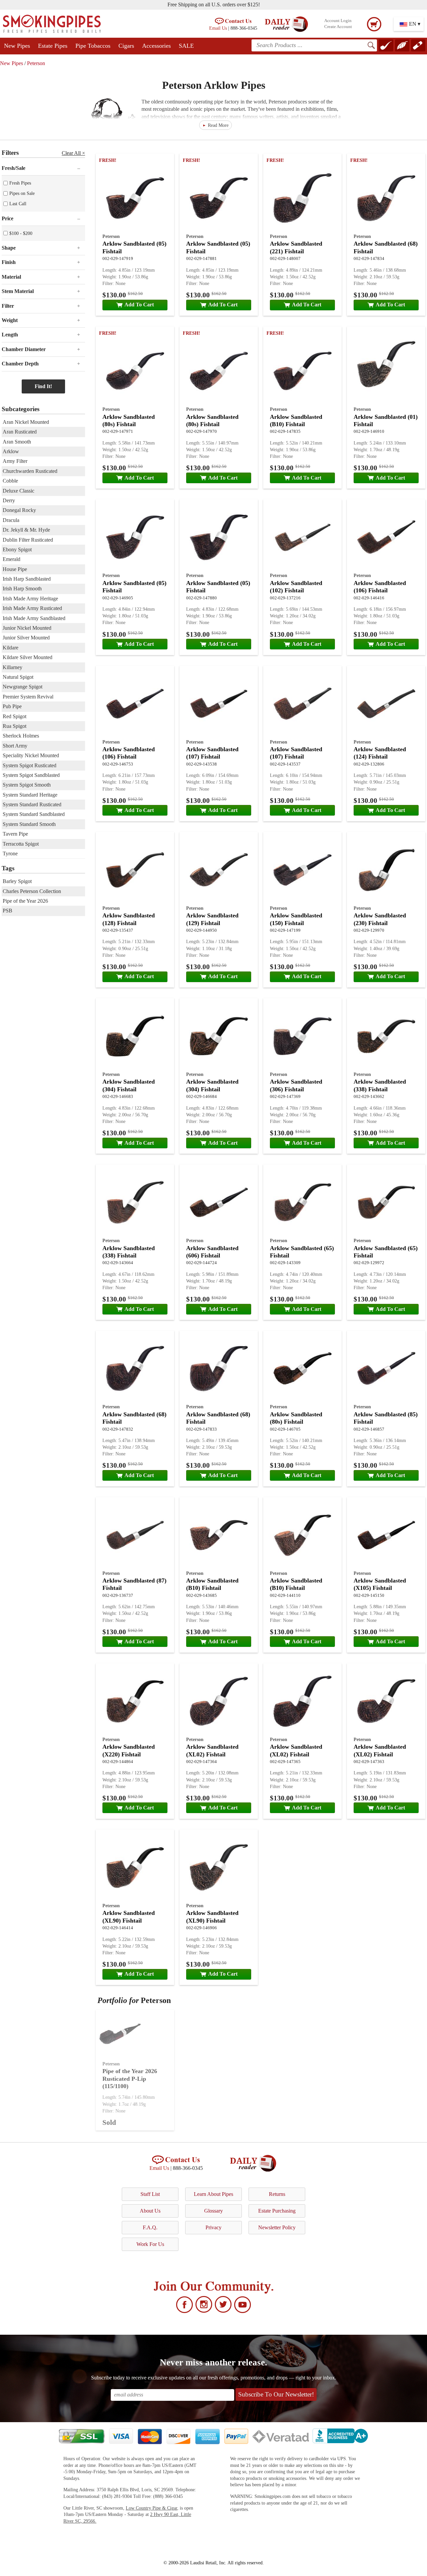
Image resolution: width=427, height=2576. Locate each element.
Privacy (213, 2227)
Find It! (43, 386)
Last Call (18, 204)
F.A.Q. (150, 2227)
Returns (277, 2194)
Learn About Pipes (213, 2194)
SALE (186, 46)
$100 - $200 (21, 233)
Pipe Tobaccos (93, 46)
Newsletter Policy (277, 2227)
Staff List (150, 2194)
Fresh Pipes (20, 183)
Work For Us (150, 2244)
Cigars (126, 46)
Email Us (218, 28)
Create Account (338, 27)
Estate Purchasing (277, 2211)
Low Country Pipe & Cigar (151, 2508)
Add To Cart (139, 305)
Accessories (156, 46)
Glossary (213, 2211)
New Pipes (17, 46)
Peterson (36, 63)
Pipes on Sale (22, 193)
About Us (150, 2211)
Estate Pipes (53, 46)
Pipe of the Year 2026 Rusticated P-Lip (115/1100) (130, 2079)
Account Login (338, 21)
